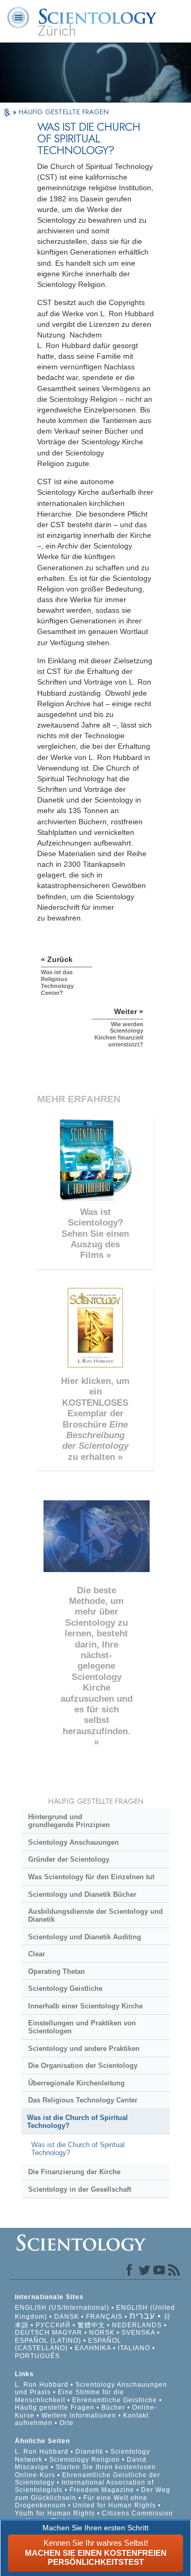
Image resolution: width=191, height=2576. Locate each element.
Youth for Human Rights (56, 2513)
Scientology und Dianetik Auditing (85, 1937)
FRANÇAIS (104, 2317)
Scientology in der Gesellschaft (80, 2189)
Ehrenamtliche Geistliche (115, 2400)
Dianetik (89, 2452)
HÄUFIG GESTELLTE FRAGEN (64, 112)
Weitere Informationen (79, 2415)
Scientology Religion (85, 2460)
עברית (142, 2316)
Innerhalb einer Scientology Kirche (85, 2006)
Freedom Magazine (102, 2490)
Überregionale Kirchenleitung (76, 2083)
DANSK (67, 2317)
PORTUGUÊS (37, 2356)
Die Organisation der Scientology (83, 2066)
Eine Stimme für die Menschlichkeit (70, 2396)
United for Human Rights (115, 2505)
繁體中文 (91, 2325)
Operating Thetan (57, 1971)
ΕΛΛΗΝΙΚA (93, 2348)
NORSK (102, 2333)
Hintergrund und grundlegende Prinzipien (69, 1821)
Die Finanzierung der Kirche (74, 2172)
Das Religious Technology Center (83, 2100)
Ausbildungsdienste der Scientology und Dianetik (95, 1915)
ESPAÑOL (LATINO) (48, 2341)
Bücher (113, 2408)
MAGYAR (67, 2333)
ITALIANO (134, 2348)
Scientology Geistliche (65, 1988)
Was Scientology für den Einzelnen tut (91, 1877)
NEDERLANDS (137, 2325)
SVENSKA (138, 2333)
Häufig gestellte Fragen (55, 2408)
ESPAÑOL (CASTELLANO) (68, 2344)
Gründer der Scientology (69, 1859)
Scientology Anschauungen (73, 1842)
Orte (67, 2423)
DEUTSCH (32, 2333)
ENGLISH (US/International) (62, 2308)
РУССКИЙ (53, 2325)
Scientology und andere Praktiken (84, 2049)
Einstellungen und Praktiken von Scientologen (82, 2027)
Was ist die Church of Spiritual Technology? (77, 2122)
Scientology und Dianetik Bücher (82, 1894)
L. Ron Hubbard (42, 2385)
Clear (37, 1954)
